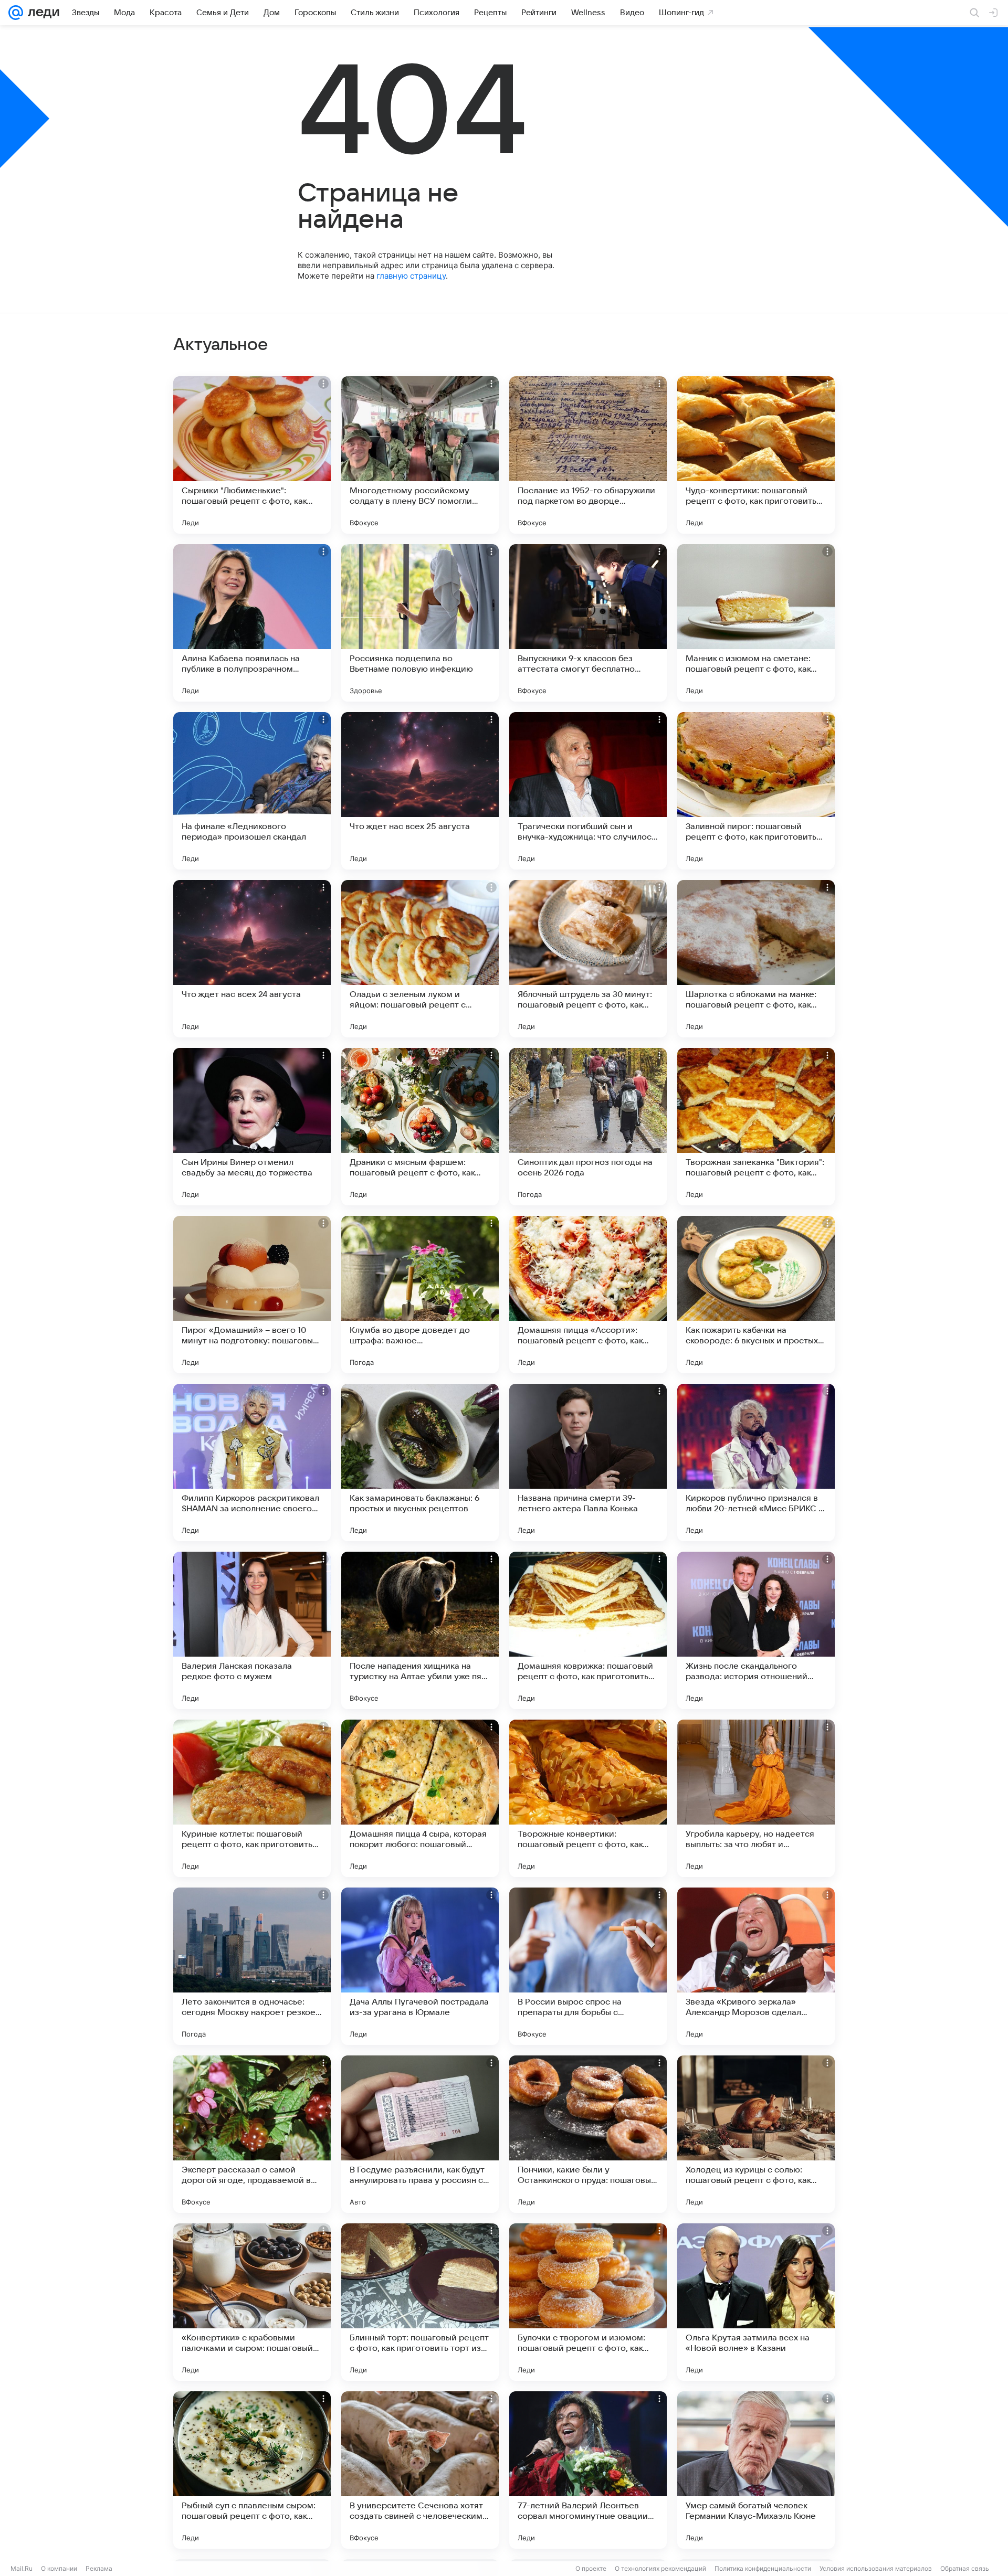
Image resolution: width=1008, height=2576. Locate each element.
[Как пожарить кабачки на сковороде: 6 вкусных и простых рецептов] (756, 1295)
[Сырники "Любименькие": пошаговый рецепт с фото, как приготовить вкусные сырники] (252, 455)
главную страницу (411, 276)
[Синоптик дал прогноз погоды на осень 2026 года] (588, 1127)
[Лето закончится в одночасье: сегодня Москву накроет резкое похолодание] (252, 1966)
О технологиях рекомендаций (660, 2568)
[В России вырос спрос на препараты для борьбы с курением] (588, 1966)
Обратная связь (965, 2568)
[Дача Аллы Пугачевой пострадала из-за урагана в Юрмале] (420, 1966)
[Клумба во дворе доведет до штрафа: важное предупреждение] (420, 1295)
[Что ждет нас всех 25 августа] (420, 791)
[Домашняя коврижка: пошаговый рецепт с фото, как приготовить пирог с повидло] (588, 1630)
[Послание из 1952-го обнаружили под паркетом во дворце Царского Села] (588, 455)
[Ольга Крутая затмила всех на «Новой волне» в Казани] (756, 2302)
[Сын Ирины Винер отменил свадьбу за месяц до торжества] (252, 1127)
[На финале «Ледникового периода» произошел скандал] (252, 791)
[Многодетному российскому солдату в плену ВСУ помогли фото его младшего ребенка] (420, 455)
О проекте (591, 2568)
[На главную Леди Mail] (41, 13)
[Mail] (16, 13)
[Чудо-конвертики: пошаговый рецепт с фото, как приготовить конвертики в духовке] (756, 455)
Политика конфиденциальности (763, 2568)
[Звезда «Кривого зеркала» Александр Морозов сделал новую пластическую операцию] (756, 1966)
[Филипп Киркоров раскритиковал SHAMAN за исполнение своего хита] (252, 1462)
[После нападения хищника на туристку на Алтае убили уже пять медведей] (420, 1630)
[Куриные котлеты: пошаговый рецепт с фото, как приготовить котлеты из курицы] (252, 1798)
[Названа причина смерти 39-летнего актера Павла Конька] (588, 1462)
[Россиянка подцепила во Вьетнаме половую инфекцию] (420, 623)
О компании (59, 2568)
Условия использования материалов (876, 2568)
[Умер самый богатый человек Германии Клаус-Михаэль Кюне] (756, 2470)
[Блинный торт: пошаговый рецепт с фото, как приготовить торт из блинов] (420, 2302)
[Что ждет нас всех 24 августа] (252, 959)
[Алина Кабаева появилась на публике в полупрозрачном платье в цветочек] (252, 623)
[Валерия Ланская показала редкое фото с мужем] (252, 1630)
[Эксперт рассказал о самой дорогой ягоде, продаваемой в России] (252, 2134)
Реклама (99, 2568)
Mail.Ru (22, 2568)
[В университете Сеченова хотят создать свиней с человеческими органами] (420, 2470)
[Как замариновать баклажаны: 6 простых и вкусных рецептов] (420, 1462)
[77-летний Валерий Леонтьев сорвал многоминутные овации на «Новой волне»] (588, 2470)
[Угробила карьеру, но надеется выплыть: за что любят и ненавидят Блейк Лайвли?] (756, 1798)
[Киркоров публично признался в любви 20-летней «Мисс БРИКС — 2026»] (756, 1462)
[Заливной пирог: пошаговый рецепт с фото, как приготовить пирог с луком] (756, 791)
